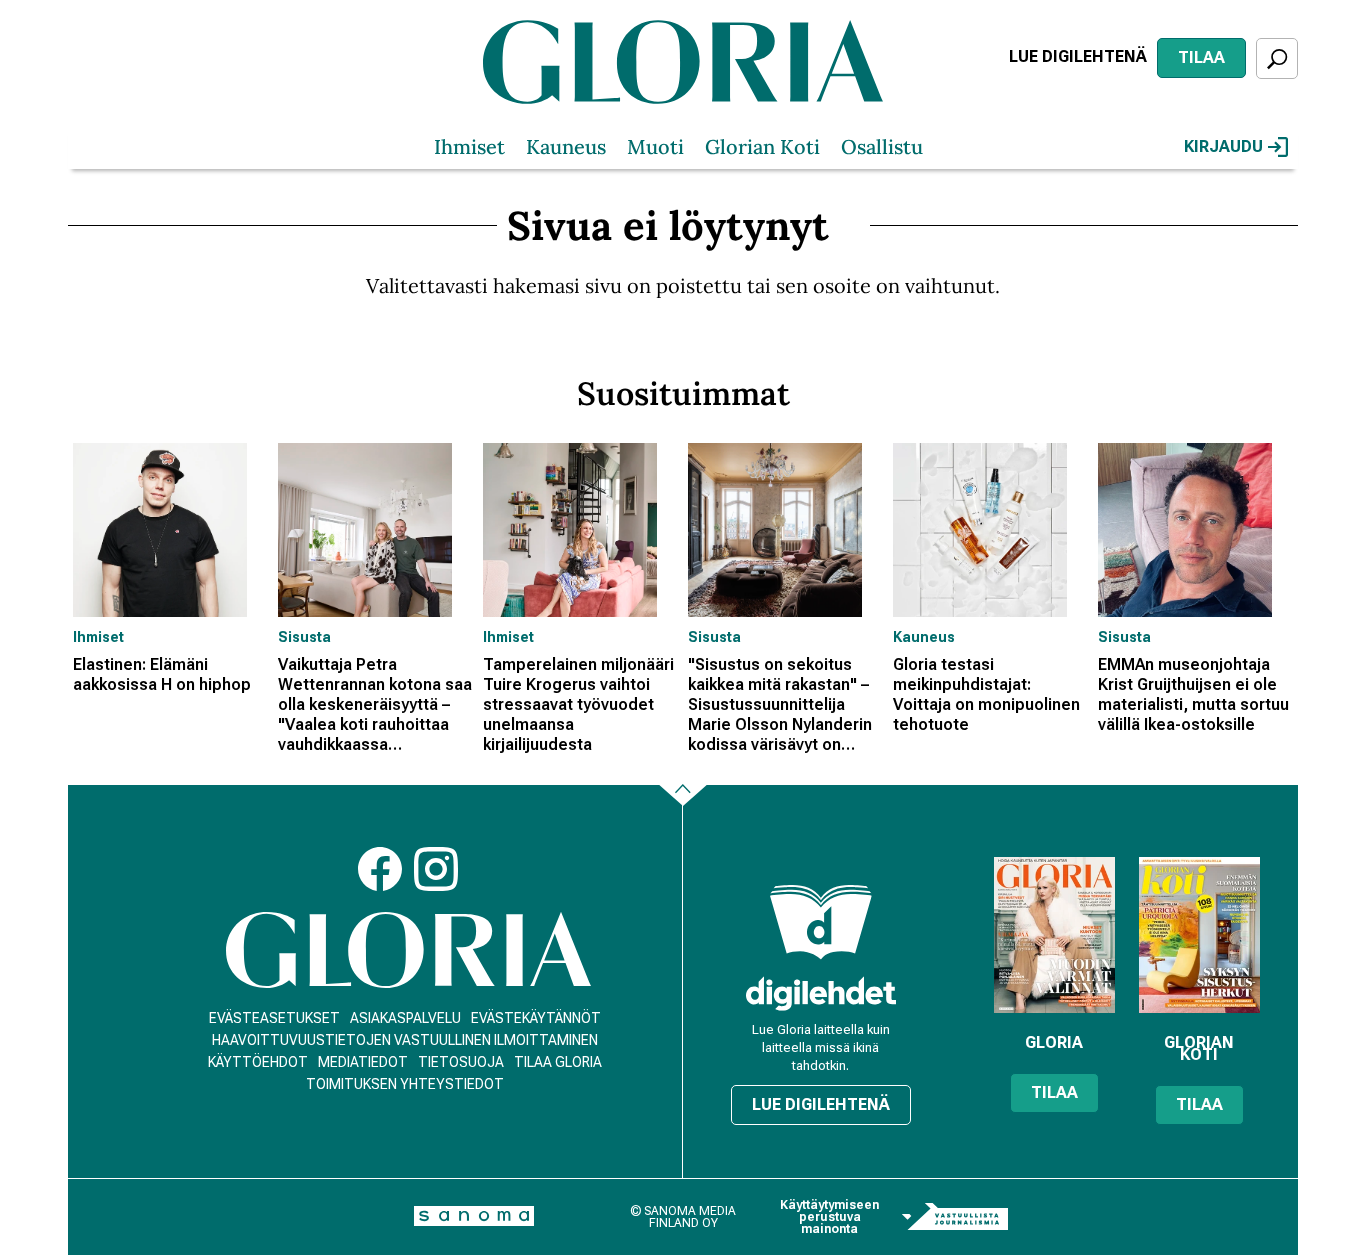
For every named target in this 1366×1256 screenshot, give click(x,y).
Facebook (380, 869)
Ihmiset (469, 146)
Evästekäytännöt (536, 1018)
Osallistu (882, 146)
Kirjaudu (1223, 146)
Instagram (436, 869)
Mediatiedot (363, 1062)
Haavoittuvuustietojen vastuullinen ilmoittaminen (405, 1040)
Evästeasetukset (274, 1018)
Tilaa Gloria (558, 1062)
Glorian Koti (762, 146)
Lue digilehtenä (1078, 56)
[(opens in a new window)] (821, 993)
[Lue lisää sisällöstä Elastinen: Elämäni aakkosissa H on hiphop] (170, 530)
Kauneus (566, 146)
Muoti (655, 146)
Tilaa (1201, 57)
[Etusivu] (408, 950)
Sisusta (304, 637)
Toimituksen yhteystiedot (405, 1084)
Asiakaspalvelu (405, 1018)
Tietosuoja (461, 1062)
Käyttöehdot (258, 1062)
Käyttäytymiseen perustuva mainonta (829, 1217)
